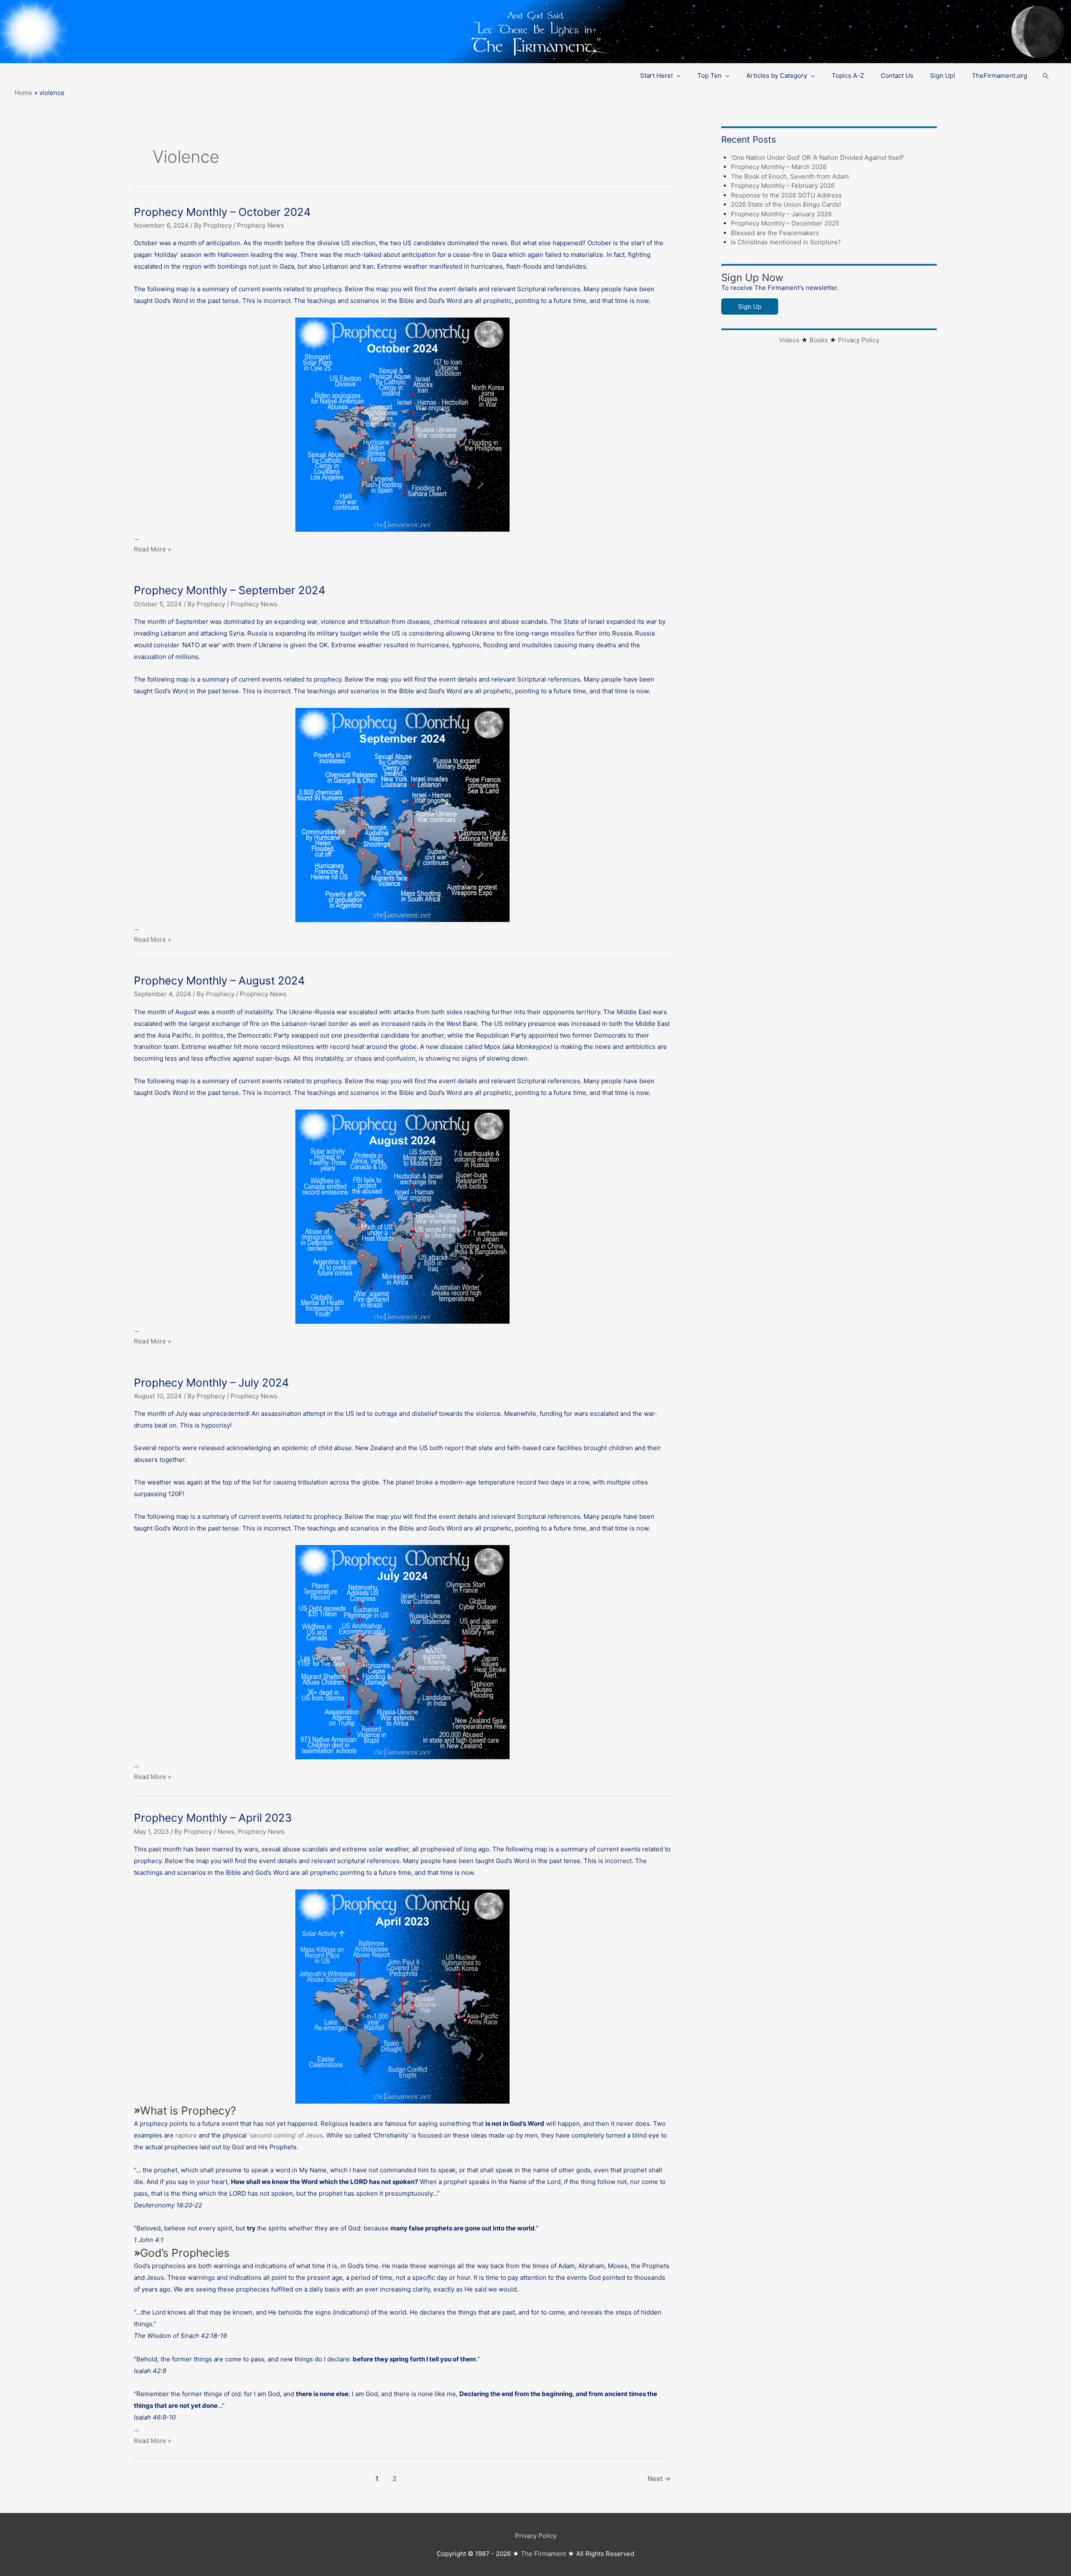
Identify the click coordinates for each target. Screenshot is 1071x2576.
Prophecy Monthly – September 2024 (230, 590)
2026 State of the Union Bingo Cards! (786, 204)
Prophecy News (261, 225)
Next (659, 2479)
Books (819, 340)
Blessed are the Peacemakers (775, 233)
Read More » (152, 549)
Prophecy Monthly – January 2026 (781, 214)
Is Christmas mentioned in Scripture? (786, 242)
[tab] (402, 2175)
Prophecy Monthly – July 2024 (211, 1383)
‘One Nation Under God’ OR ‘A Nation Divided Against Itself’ (817, 158)
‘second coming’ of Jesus (286, 2135)
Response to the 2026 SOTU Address (786, 195)
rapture (186, 2135)
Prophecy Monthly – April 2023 (213, 1818)
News (226, 1831)
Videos (789, 340)
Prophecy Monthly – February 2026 (783, 186)
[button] (1046, 76)
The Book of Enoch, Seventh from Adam (790, 176)
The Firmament (543, 2554)
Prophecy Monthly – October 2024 (222, 212)
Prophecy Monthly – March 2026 (779, 167)
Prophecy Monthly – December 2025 (785, 223)
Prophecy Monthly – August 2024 (219, 980)
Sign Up (750, 306)
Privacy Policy (859, 340)
